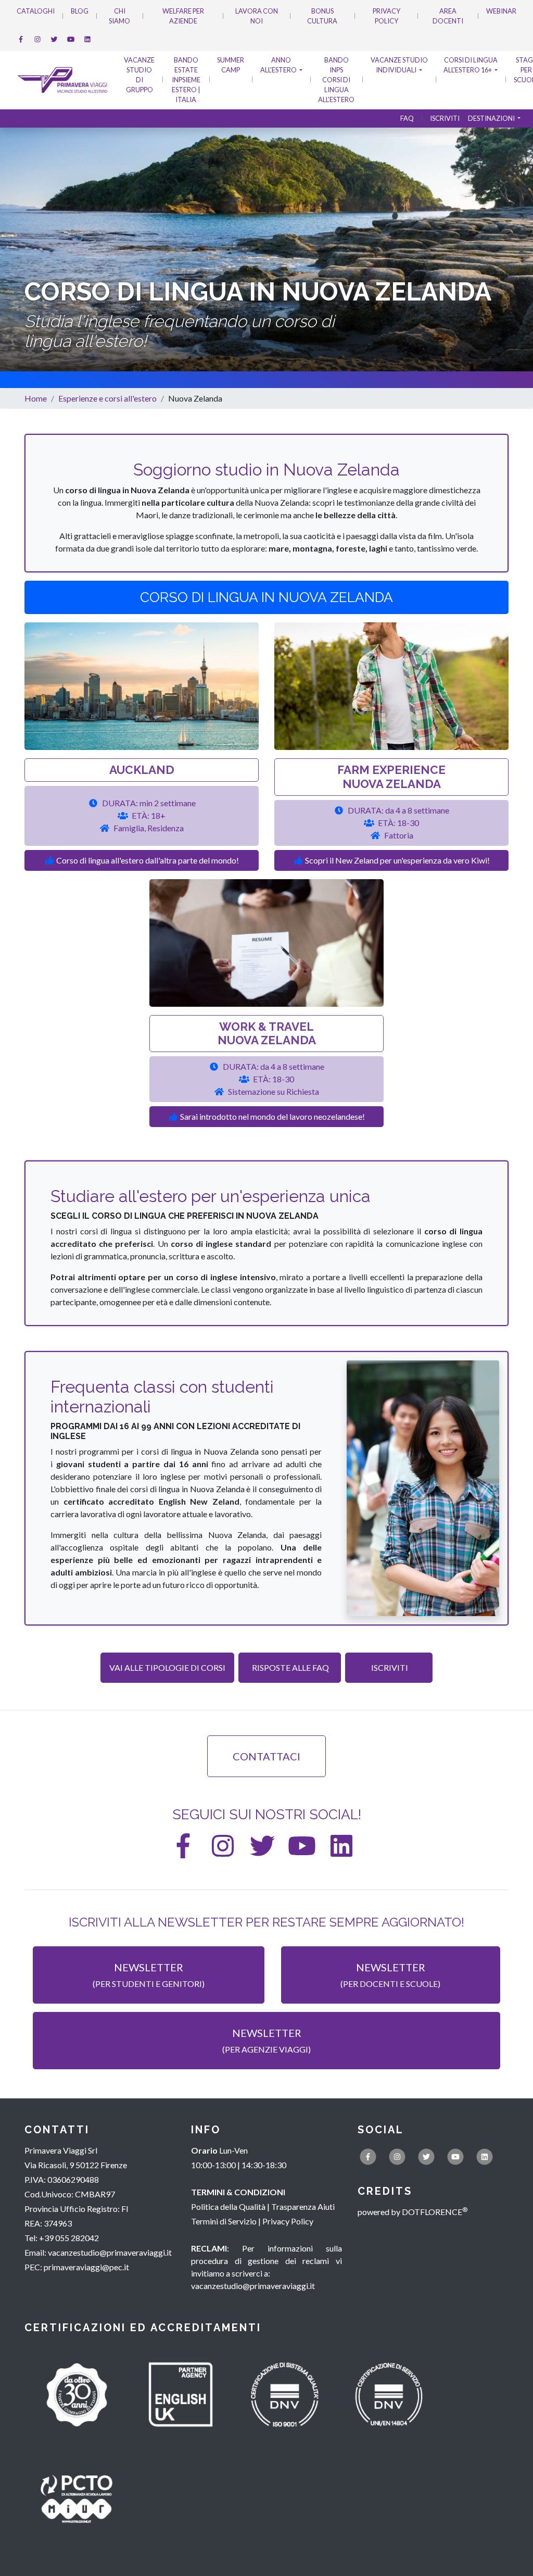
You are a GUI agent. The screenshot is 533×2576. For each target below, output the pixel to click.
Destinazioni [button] (492, 118)
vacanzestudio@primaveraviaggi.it (110, 2252)
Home (36, 398)
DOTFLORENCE (435, 2212)
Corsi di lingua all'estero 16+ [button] (471, 65)
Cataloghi (36, 11)
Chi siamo (119, 16)
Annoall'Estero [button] (279, 65)
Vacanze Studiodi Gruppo (139, 75)
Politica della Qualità (228, 2206)
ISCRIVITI (389, 1667)
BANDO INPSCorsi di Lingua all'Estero (336, 80)
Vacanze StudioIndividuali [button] (399, 65)
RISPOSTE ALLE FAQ (290, 1667)
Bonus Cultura (322, 16)
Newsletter (149, 1975)
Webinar (501, 11)
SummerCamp (231, 65)
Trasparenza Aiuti (303, 2206)
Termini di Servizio (224, 2221)
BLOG (80, 11)
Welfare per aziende (183, 16)
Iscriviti (445, 118)
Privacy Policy (386, 16)
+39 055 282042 (69, 2238)
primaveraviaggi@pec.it (86, 2267)
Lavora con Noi (257, 16)
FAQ (407, 118)
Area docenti (448, 16)
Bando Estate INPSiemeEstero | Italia (186, 80)
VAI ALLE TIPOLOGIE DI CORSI (167, 1667)
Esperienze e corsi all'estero (107, 398)
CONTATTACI (266, 1756)
